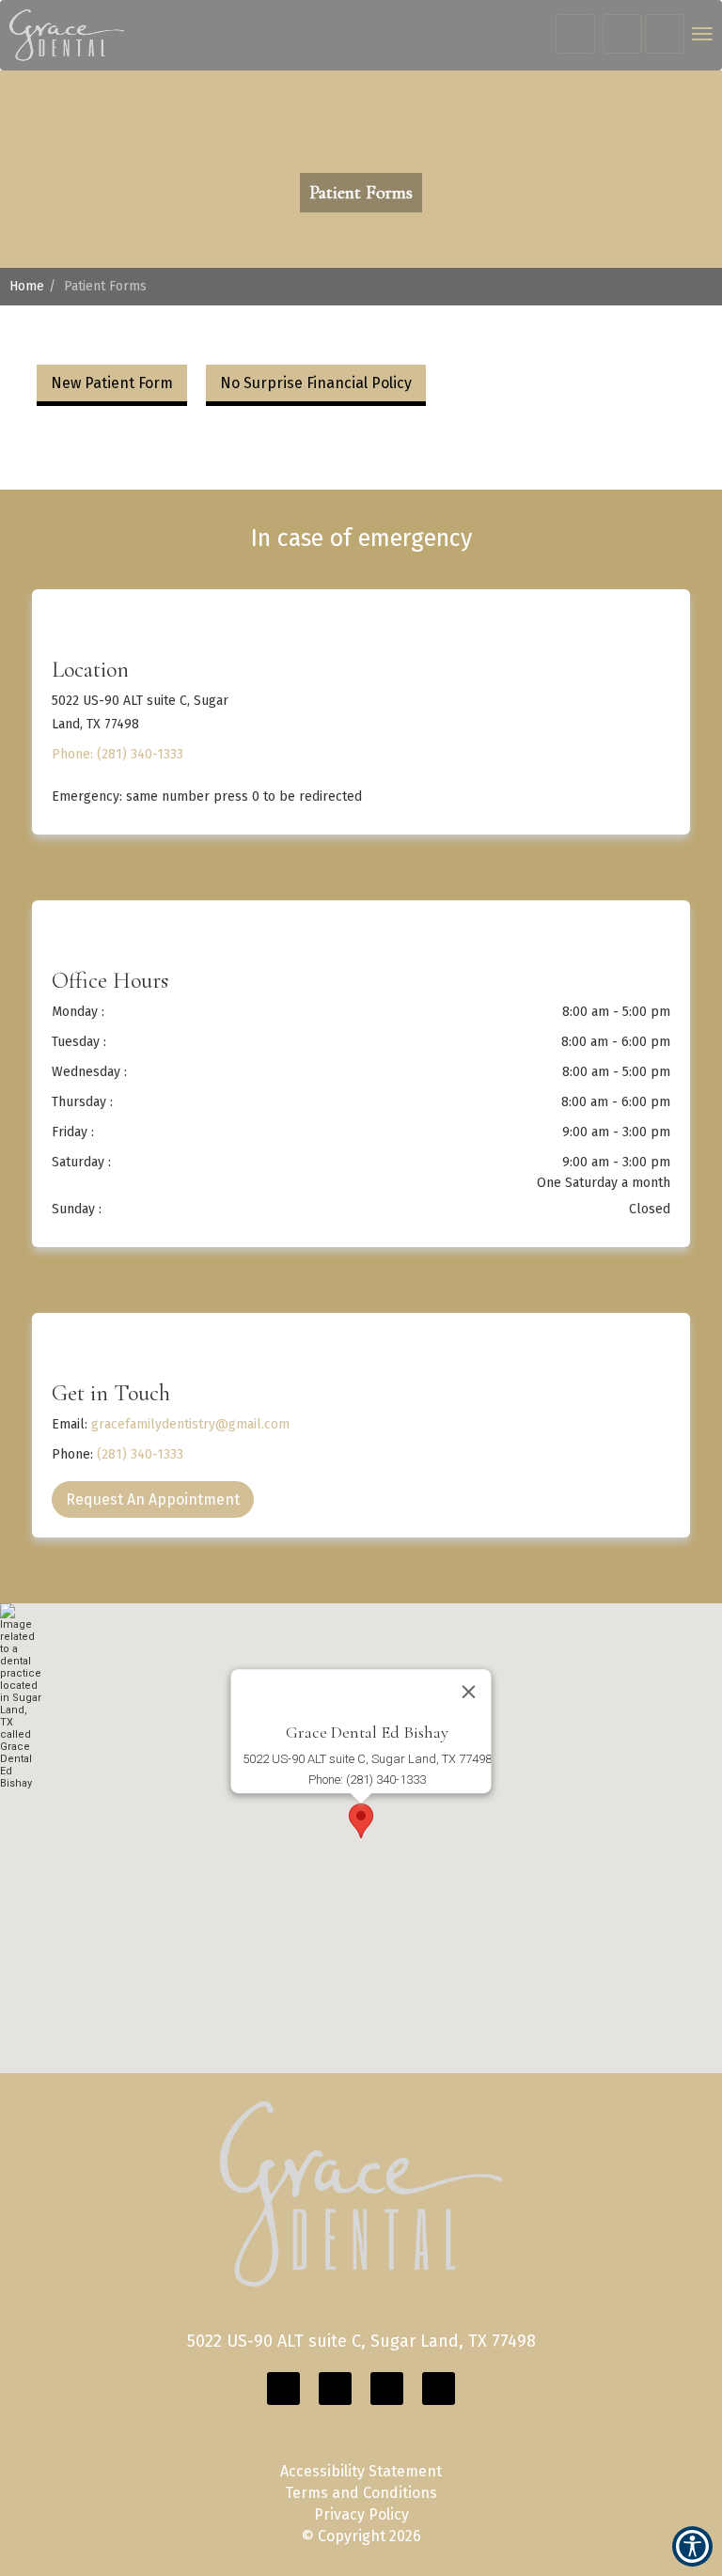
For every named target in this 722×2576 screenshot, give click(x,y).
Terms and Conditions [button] (361, 2493)
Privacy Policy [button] (361, 2514)
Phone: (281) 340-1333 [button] (118, 754)
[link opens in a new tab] (283, 2389)
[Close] (469, 1692)
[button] (67, 35)
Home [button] (27, 286)
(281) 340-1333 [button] (140, 1454)
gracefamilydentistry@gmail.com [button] (190, 1424)
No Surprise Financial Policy (316, 383)
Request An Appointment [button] (153, 1499)
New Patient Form (112, 383)
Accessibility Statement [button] (361, 2471)
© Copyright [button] (361, 2536)
